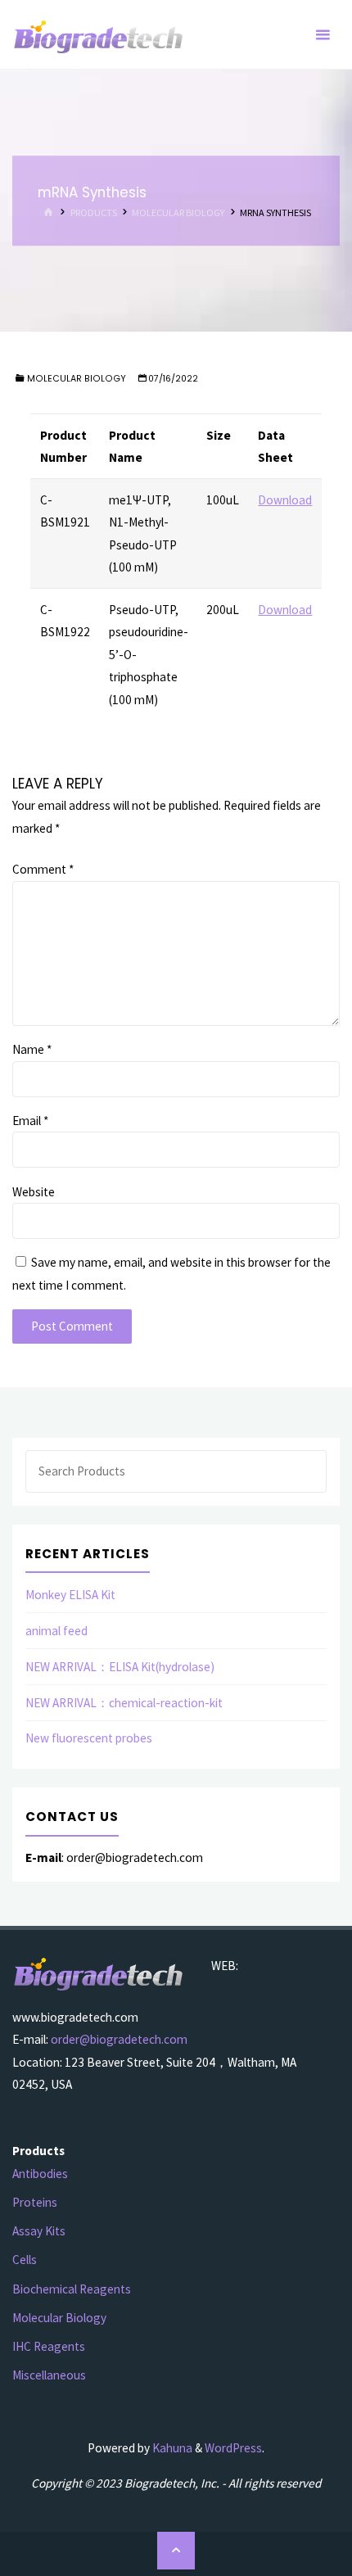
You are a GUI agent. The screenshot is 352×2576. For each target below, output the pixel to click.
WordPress (233, 2448)
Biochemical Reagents (72, 2289)
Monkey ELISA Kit (70, 1595)
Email (30, 1121)
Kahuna (171, 2448)
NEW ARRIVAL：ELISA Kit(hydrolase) (120, 1667)
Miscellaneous (49, 2375)
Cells (25, 2260)
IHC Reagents (49, 2346)
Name (32, 1049)
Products (94, 212)
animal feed (56, 1631)
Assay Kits (39, 2231)
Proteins (35, 2202)
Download (285, 500)
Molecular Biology (178, 212)
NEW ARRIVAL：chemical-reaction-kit (124, 1703)
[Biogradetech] (99, 35)
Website (34, 1192)
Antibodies (40, 2174)
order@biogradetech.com (119, 2039)
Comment (43, 869)
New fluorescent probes (89, 1738)
